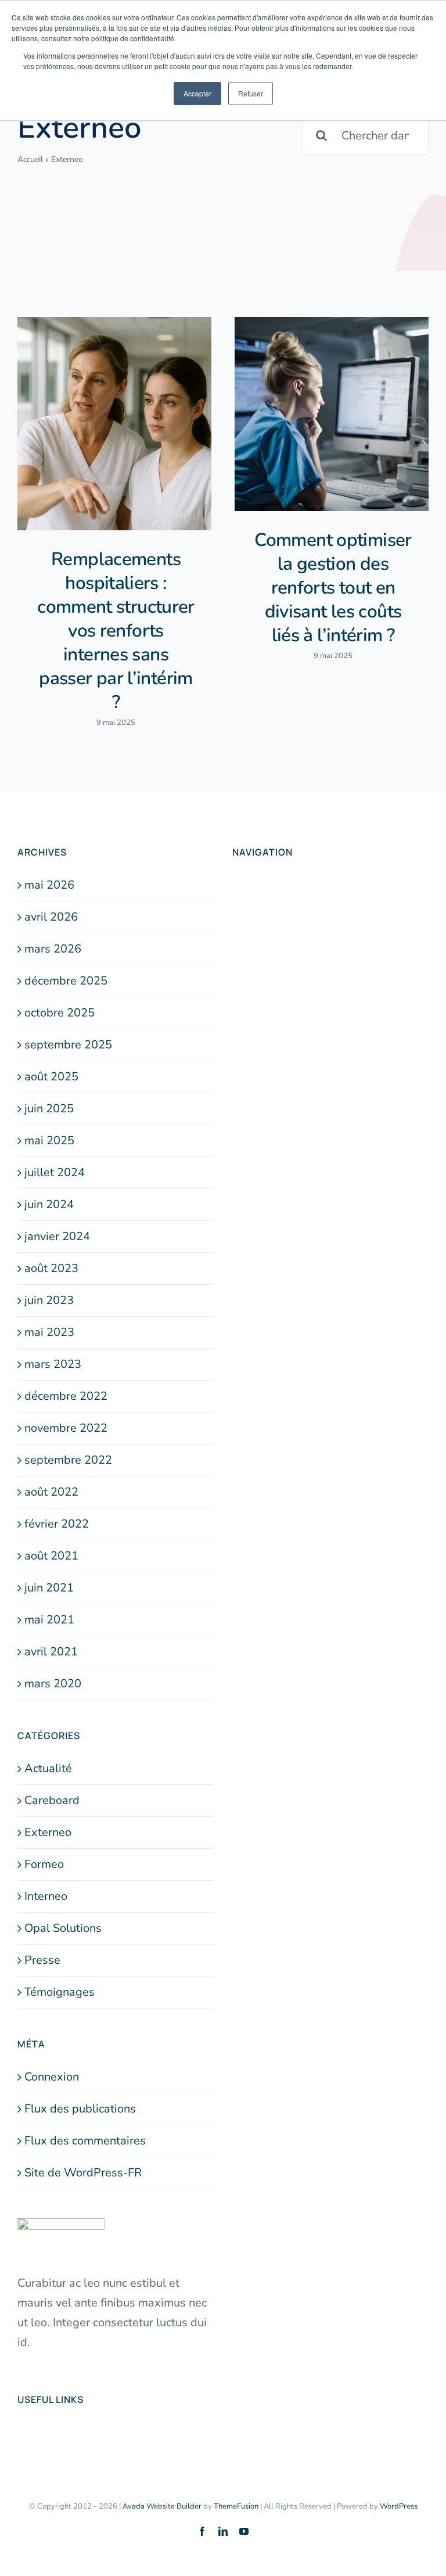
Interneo (46, 1896)
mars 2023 (53, 1364)
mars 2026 (53, 949)
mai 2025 (49, 1140)
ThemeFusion (236, 2506)
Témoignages (60, 1992)
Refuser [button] (251, 93)
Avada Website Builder (162, 2506)
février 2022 (57, 1524)
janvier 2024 (57, 1236)
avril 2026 (51, 917)
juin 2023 (49, 1300)
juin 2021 (49, 1588)
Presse (42, 1960)
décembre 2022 (66, 1396)
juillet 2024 (55, 1172)
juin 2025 (49, 1109)
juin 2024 (49, 1204)
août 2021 (51, 1556)
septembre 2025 (68, 1045)
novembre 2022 (66, 1428)
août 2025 (51, 1077)
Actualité (48, 1768)
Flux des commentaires (85, 2141)
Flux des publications (80, 2109)
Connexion (52, 2077)
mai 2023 (49, 1332)
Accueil (30, 159)
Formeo (44, 1864)
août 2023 (51, 1268)
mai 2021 (49, 1620)
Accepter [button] (197, 93)
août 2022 (51, 1492)
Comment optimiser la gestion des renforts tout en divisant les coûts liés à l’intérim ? (333, 588)
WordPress (399, 2506)
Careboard (52, 1800)
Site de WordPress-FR (83, 2173)
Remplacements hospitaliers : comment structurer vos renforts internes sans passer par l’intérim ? (116, 630)
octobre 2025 (60, 1013)
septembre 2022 (68, 1460)
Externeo (48, 1832)
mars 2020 (53, 1684)
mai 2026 (49, 885)
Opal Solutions (63, 1928)
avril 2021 (51, 1652)
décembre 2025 (66, 981)
